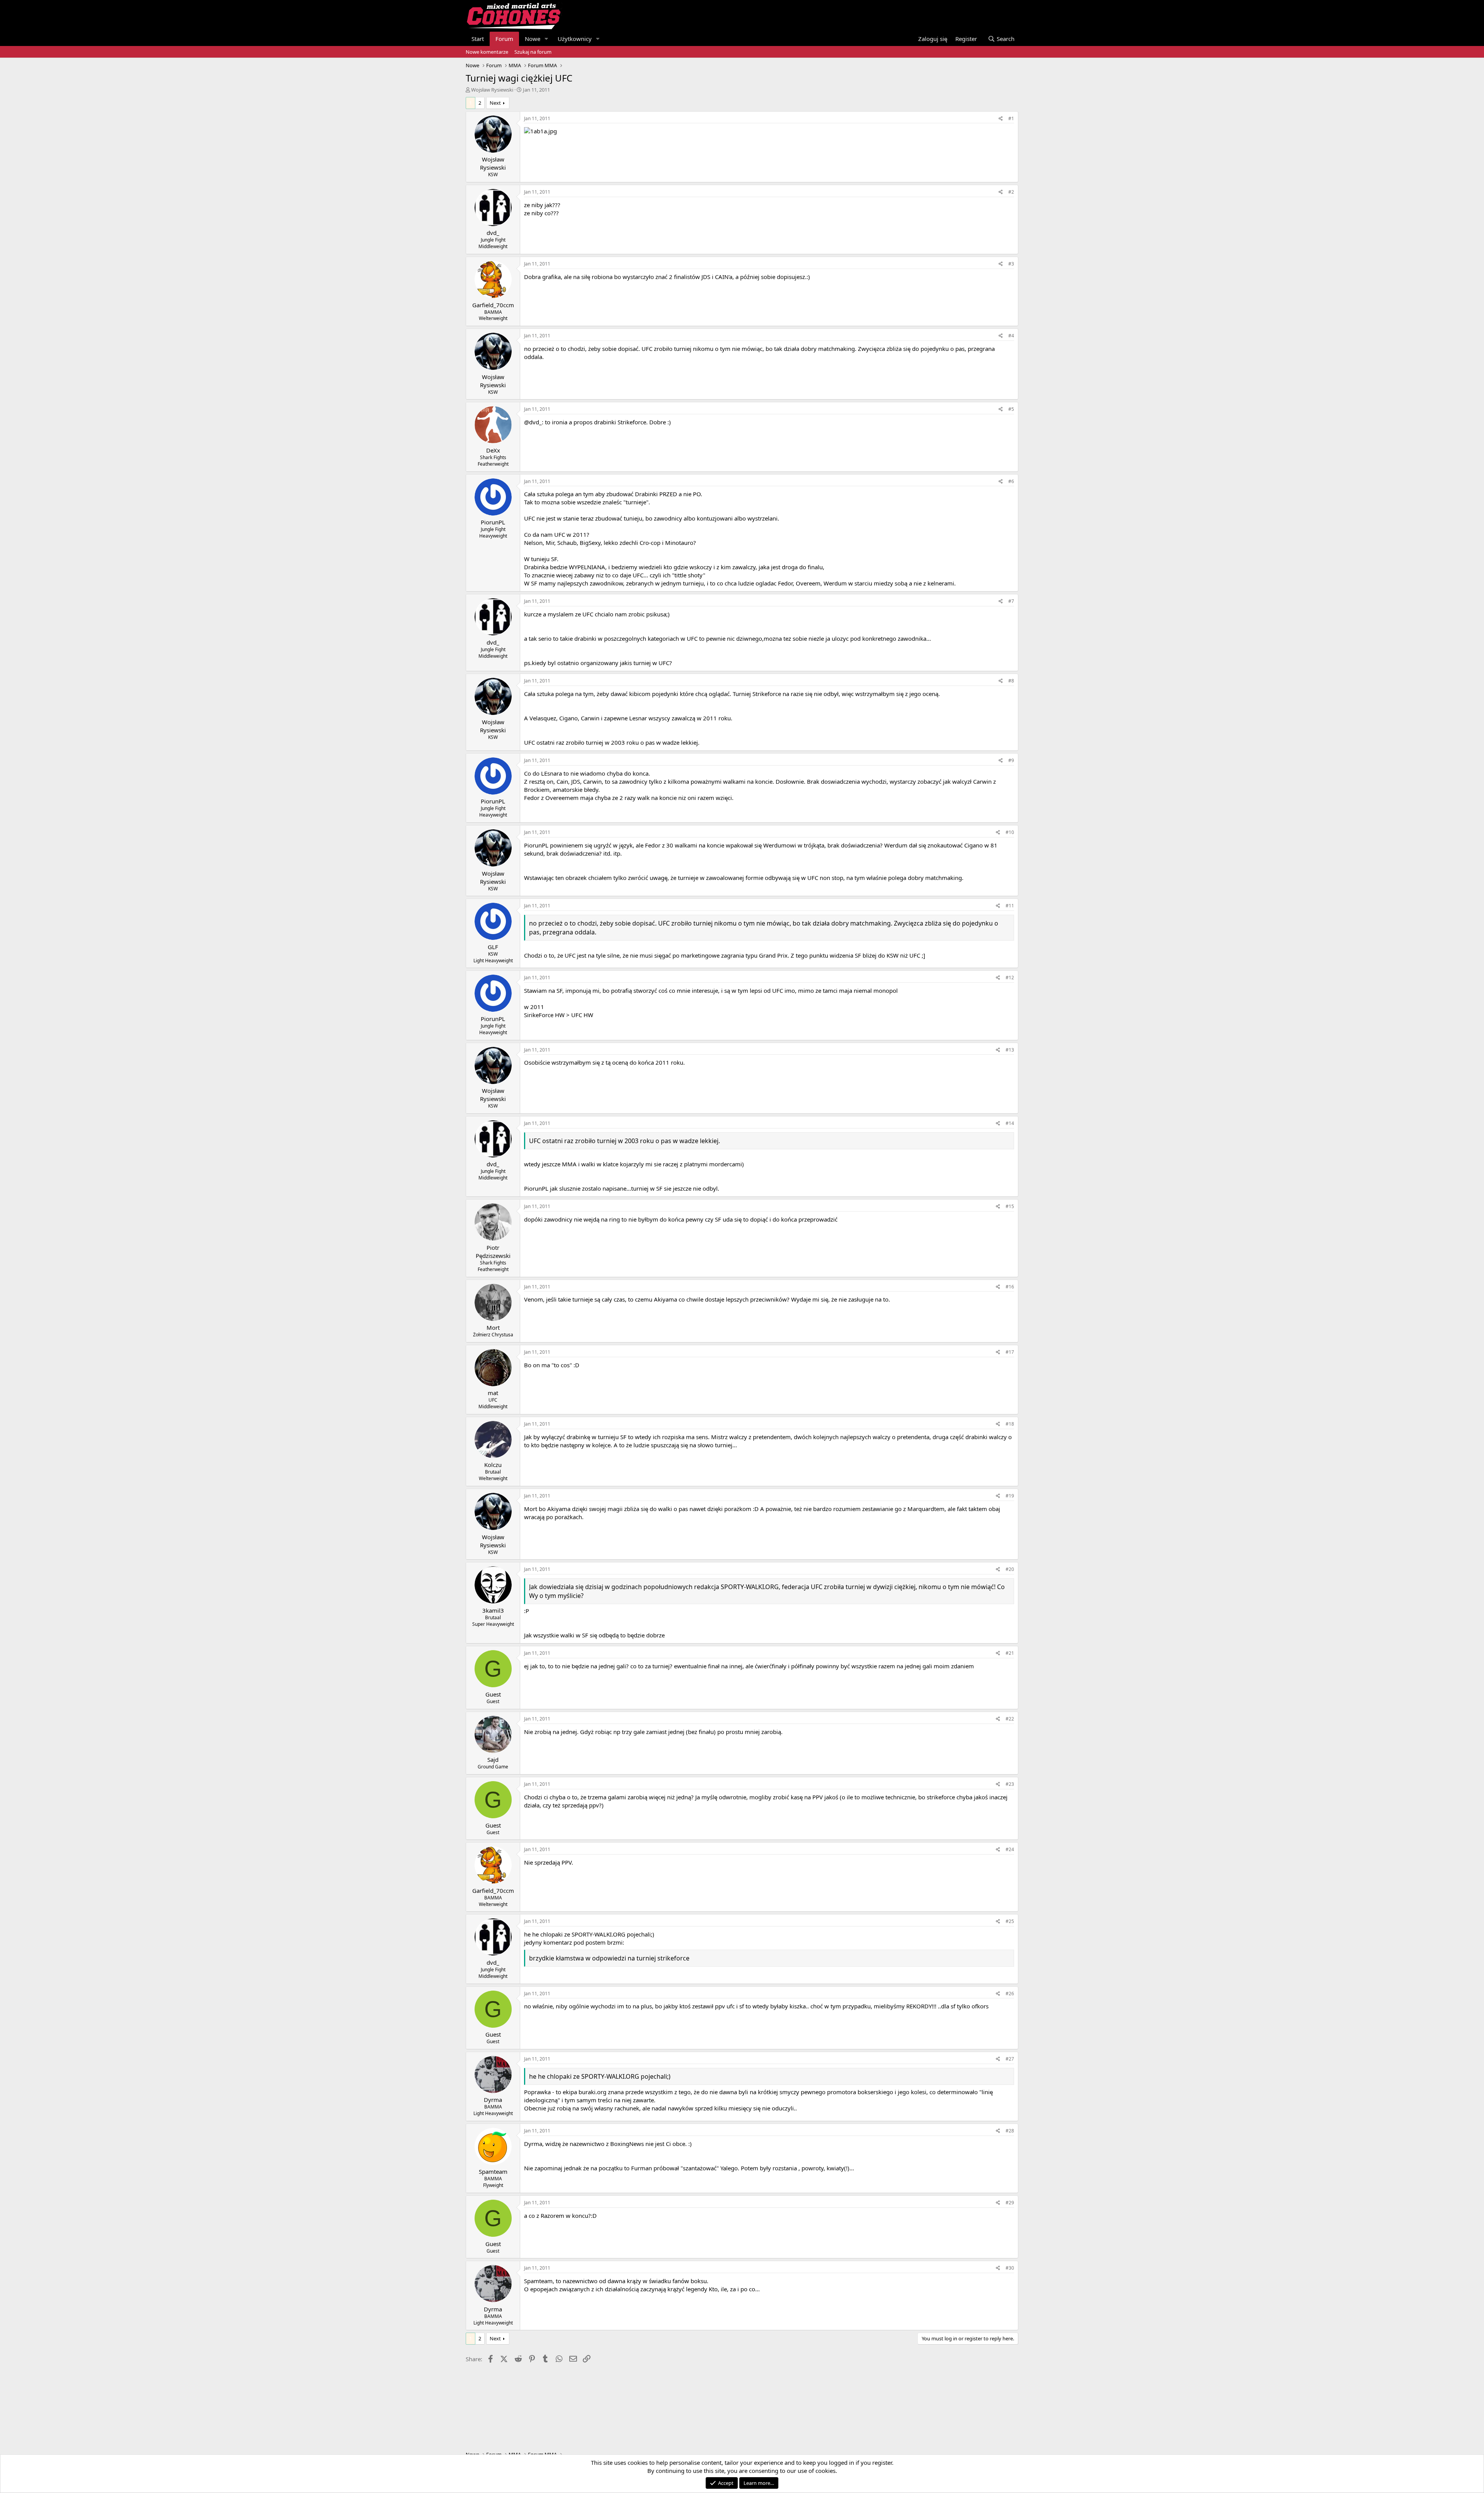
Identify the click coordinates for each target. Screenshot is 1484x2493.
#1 (1011, 118)
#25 (1010, 1921)
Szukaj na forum (533, 52)
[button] (546, 39)
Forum (504, 39)
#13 (1010, 1050)
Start (478, 39)
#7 (1011, 601)
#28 (1010, 2131)
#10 (1010, 832)
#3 (1011, 264)
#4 (1011, 336)
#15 (1010, 1206)
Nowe (533, 39)
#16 (1010, 1287)
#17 (1010, 1352)
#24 (1010, 1849)
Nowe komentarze (487, 52)
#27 (1010, 2059)
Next (495, 103)
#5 (1011, 409)
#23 (1010, 1784)
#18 (1010, 1424)
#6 (1011, 481)
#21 (1010, 1653)
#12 (1010, 978)
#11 (1010, 906)
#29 (1010, 2203)
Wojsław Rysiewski (492, 90)
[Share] (1001, 119)
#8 (1011, 681)
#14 (1010, 1123)
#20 (1010, 1569)
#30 (1010, 2268)
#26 (1010, 1994)
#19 (1010, 1496)
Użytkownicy (575, 39)
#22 (1010, 1719)
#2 (1011, 192)
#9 (1011, 760)
